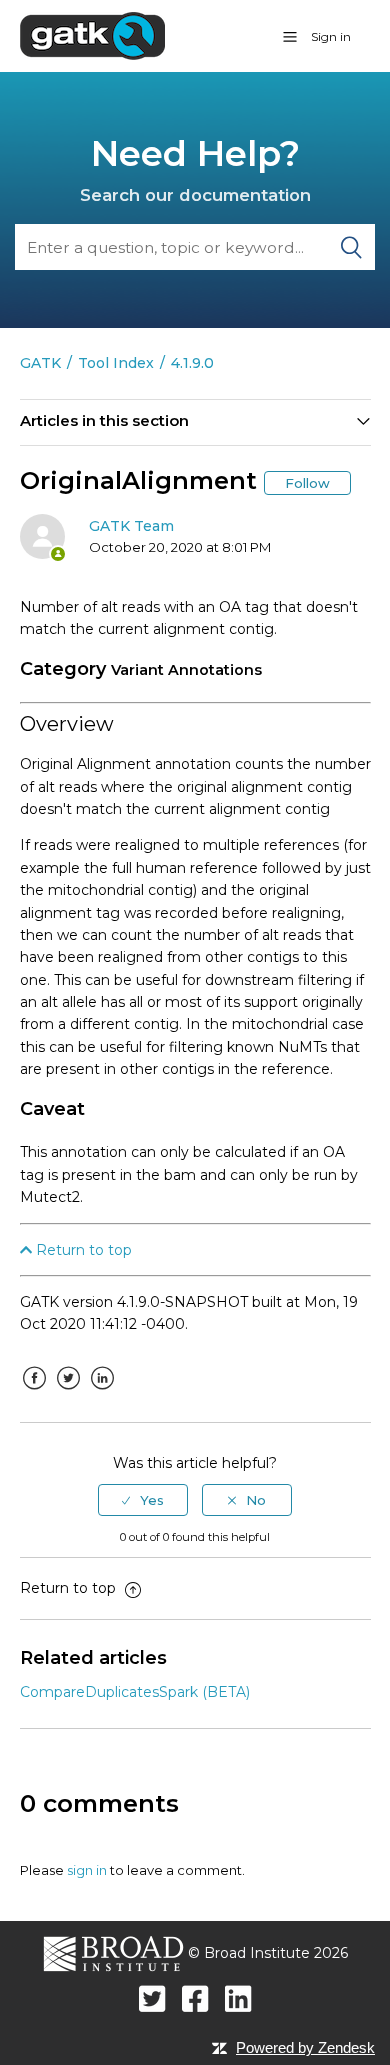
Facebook (35, 1393)
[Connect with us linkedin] (238, 1998)
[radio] (143, 1500)
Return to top (82, 1250)
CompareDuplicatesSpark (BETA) (135, 1692)
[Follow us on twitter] (152, 1998)
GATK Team (131, 526)
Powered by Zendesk (305, 2047)
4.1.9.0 (192, 363)
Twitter (69, 1393)
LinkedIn (103, 1393)
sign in (87, 1870)
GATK (40, 363)
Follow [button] (307, 483)
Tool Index (116, 363)
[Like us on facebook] (195, 1998)
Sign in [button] (331, 36)
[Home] (92, 35)
